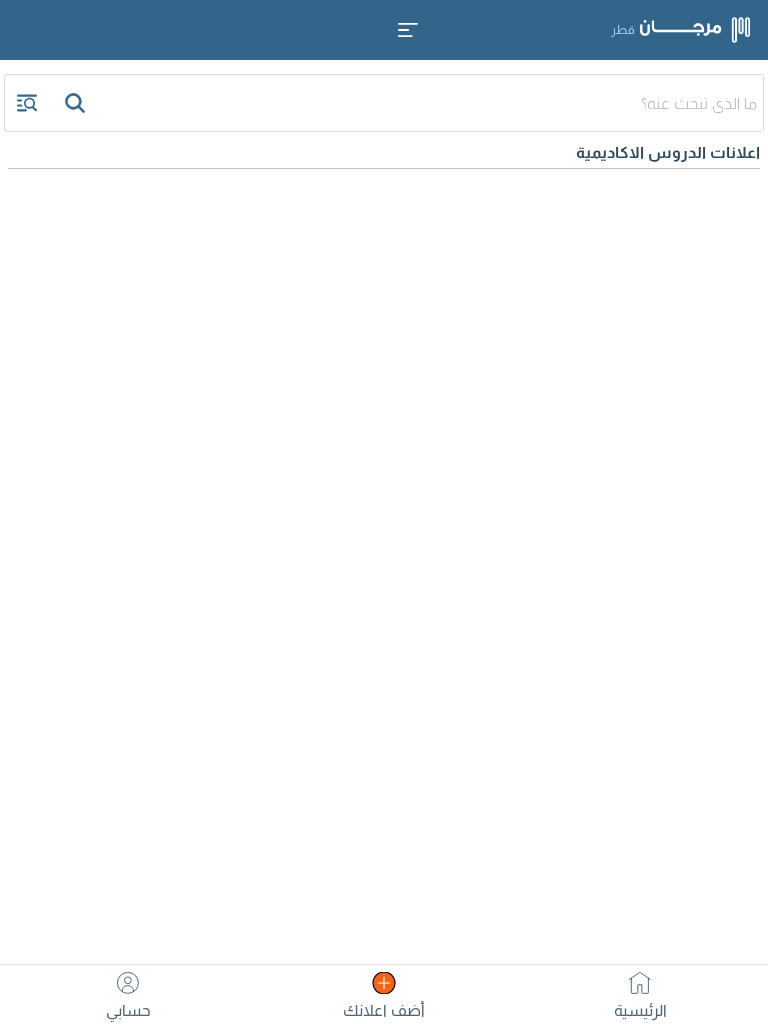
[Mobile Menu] (408, 30)
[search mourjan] (77, 103)
